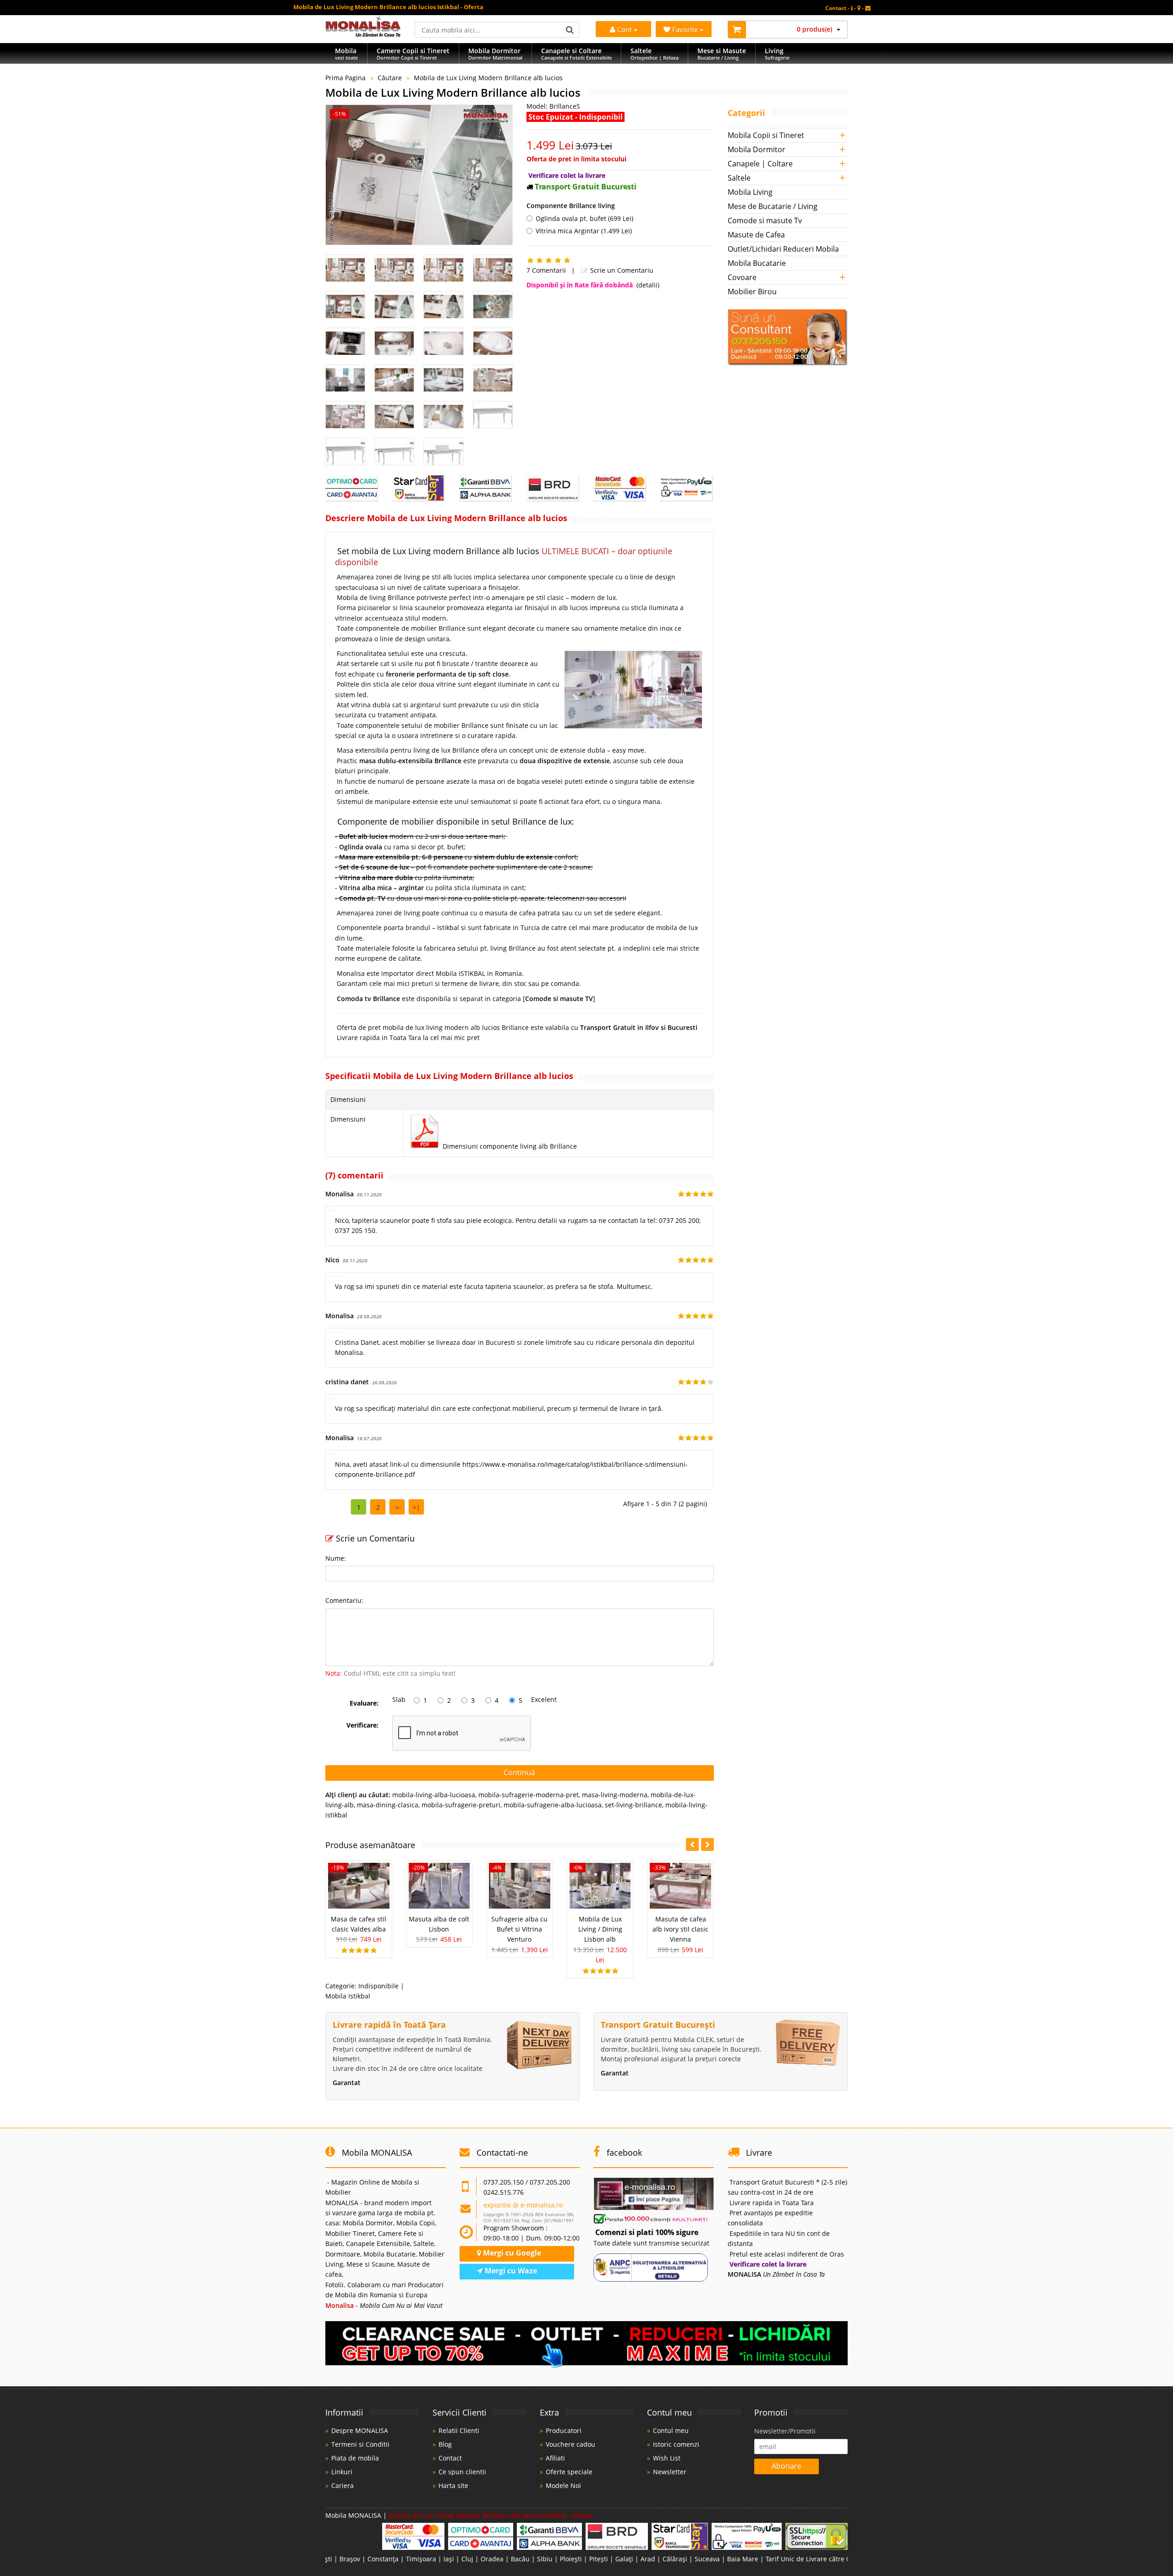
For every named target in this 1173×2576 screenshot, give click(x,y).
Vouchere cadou (570, 2444)
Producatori (564, 2430)
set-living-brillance (633, 1805)
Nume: (336, 1558)
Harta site (453, 2485)
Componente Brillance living (571, 206)
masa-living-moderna (615, 1795)
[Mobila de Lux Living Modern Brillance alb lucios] (419, 175)
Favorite (686, 29)
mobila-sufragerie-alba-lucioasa (553, 1805)
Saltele (739, 178)
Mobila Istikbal (348, 1996)
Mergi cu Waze (510, 2271)
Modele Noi (563, 2485)
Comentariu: (344, 1600)
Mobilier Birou (752, 292)
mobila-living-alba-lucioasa (434, 1795)
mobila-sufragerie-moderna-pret (529, 1795)
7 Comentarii (546, 270)
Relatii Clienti (459, 2430)
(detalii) (648, 285)
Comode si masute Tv (765, 220)
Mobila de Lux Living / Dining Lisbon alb (600, 1929)
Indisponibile (378, 1986)
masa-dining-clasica (388, 1805)
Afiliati (555, 2458)
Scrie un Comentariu (621, 270)
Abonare (787, 2466)
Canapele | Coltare (760, 164)
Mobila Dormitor (756, 149)
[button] (707, 1844)
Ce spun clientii (462, 2472)
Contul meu (671, 2430)
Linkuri (342, 2472)
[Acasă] (363, 34)
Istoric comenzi (676, 2444)
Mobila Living (750, 192)
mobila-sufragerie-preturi (461, 1805)
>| (417, 1507)
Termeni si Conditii (360, 2444)
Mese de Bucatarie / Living (773, 206)
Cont (625, 29)
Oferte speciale (569, 2472)
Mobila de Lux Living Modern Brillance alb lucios (488, 78)
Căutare (390, 78)
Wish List (667, 2458)
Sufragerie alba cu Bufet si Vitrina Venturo (519, 1929)
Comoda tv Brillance (369, 999)
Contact (450, 2458)
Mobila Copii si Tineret (766, 135)
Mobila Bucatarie (757, 263)
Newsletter (670, 2472)
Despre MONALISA (360, 2430)
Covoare (742, 277)
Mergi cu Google (511, 2253)
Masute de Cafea (756, 235)
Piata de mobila (355, 2458)
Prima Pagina (345, 78)
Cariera (343, 2485)
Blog (445, 2444)
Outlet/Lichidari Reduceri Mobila (783, 249)
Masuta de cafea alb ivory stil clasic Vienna (680, 1929)
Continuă (519, 1772)
